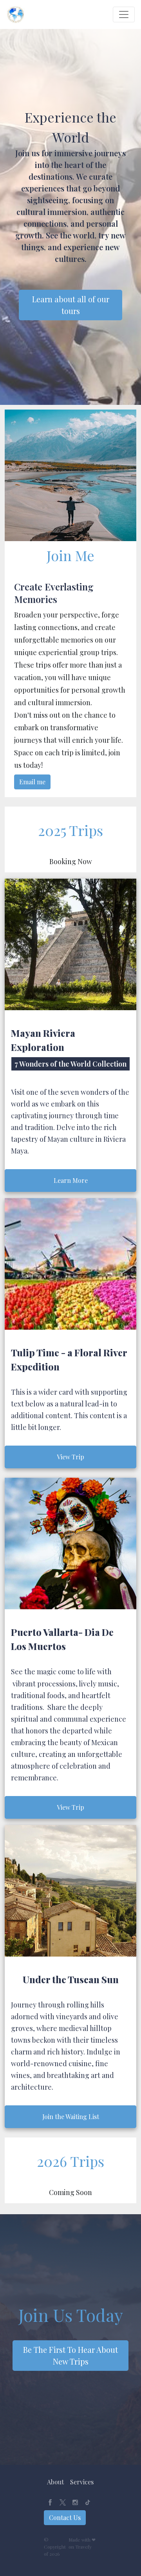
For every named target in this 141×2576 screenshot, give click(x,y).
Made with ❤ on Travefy (82, 2543)
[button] (55, 2482)
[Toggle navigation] (124, 14)
